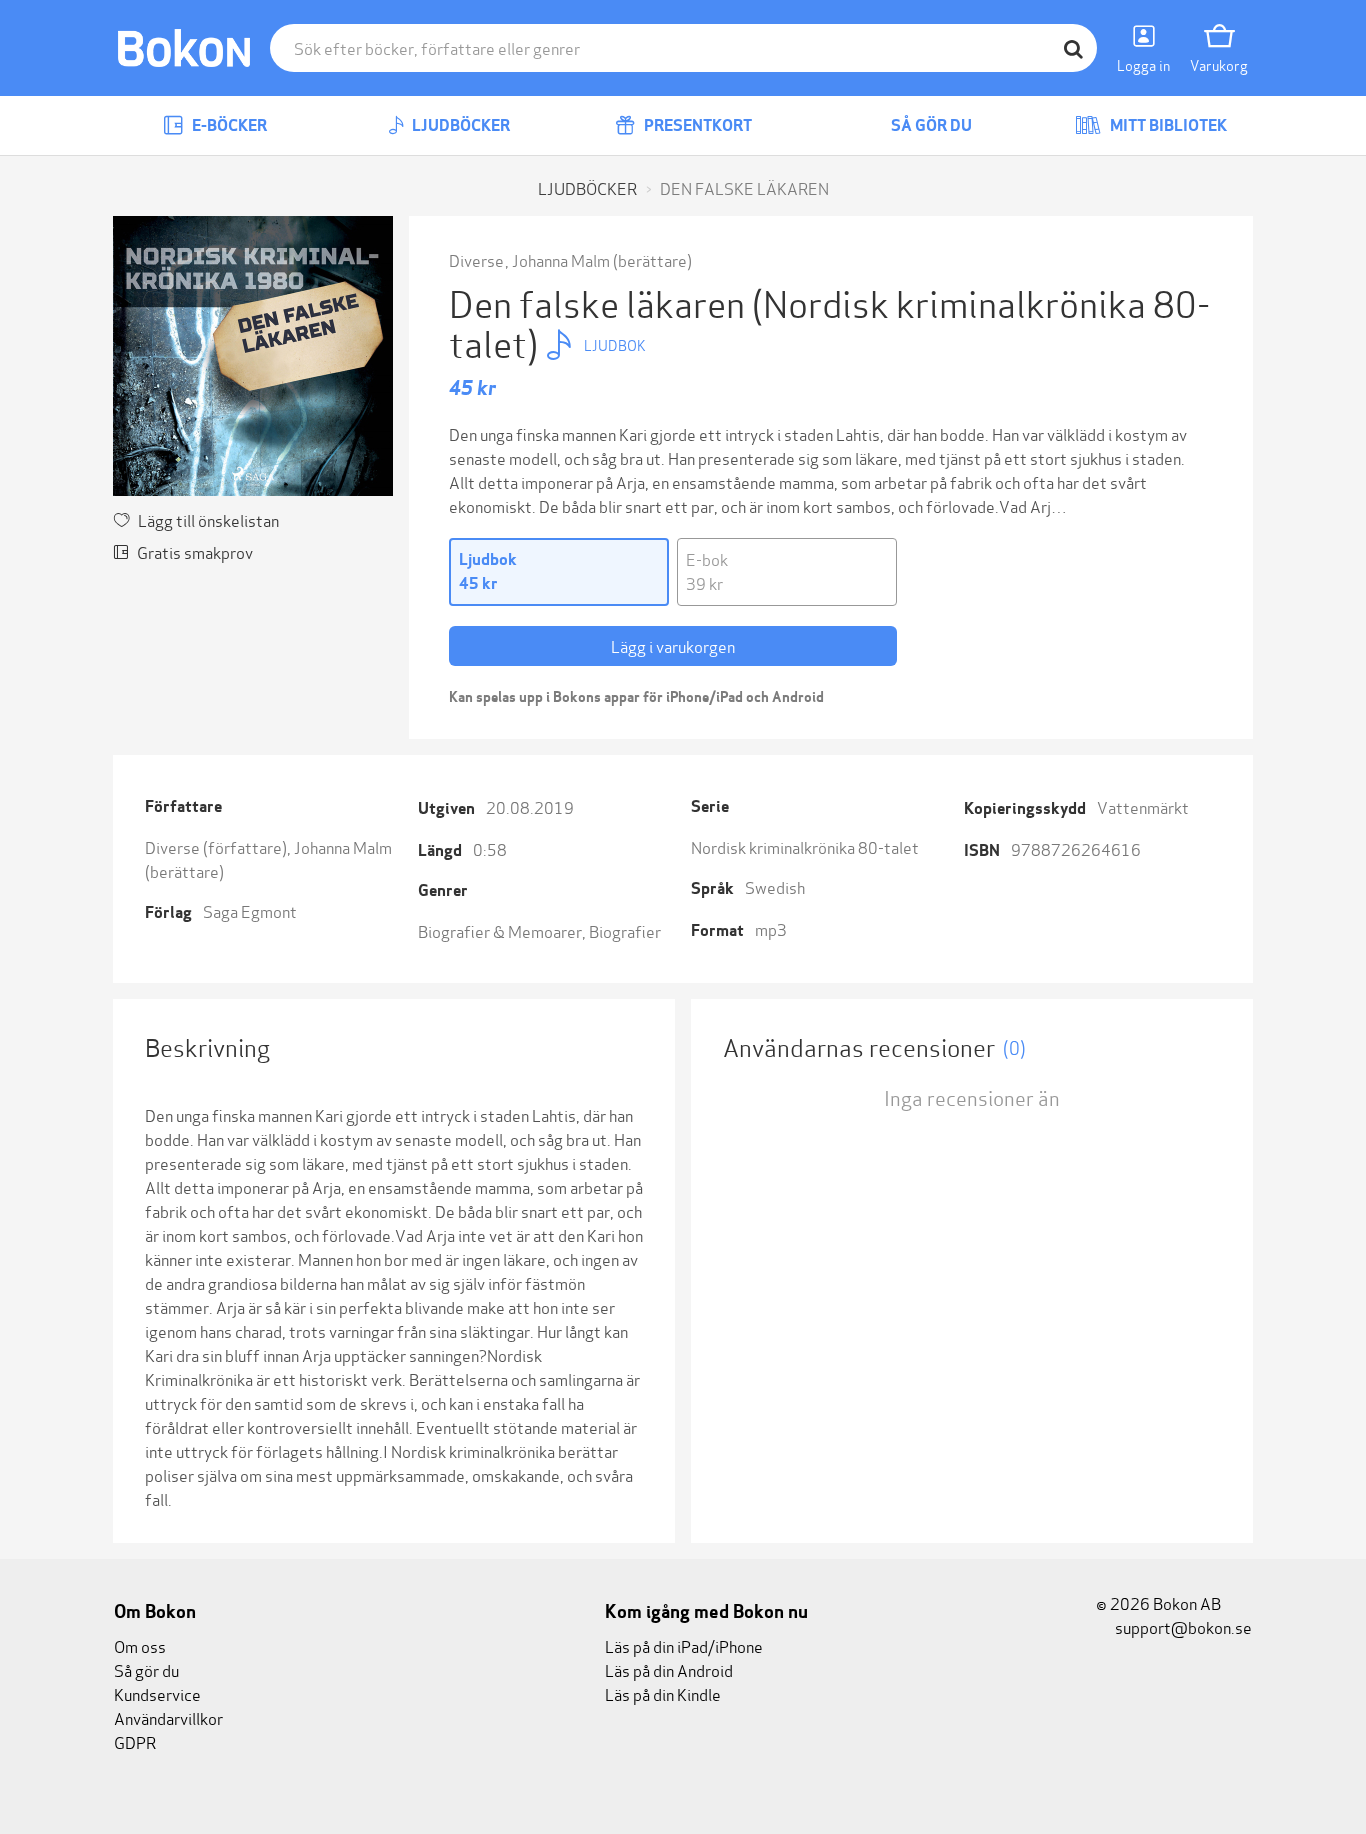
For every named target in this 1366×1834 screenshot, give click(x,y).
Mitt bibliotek (1167, 125)
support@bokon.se (1182, 1626)
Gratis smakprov (195, 551)
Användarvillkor (168, 1717)
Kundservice (157, 1693)
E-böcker (228, 125)
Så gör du (930, 125)
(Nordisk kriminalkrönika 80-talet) (829, 321)
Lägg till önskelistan (208, 519)
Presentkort (696, 125)
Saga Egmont (250, 910)
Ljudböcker (459, 125)
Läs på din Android (669, 1669)
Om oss (140, 1645)
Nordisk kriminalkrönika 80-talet (805, 846)
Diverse (478, 259)
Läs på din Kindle (663, 1693)
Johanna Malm (561, 259)
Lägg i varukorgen (673, 645)
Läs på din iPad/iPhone (684, 1645)
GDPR (135, 1741)
